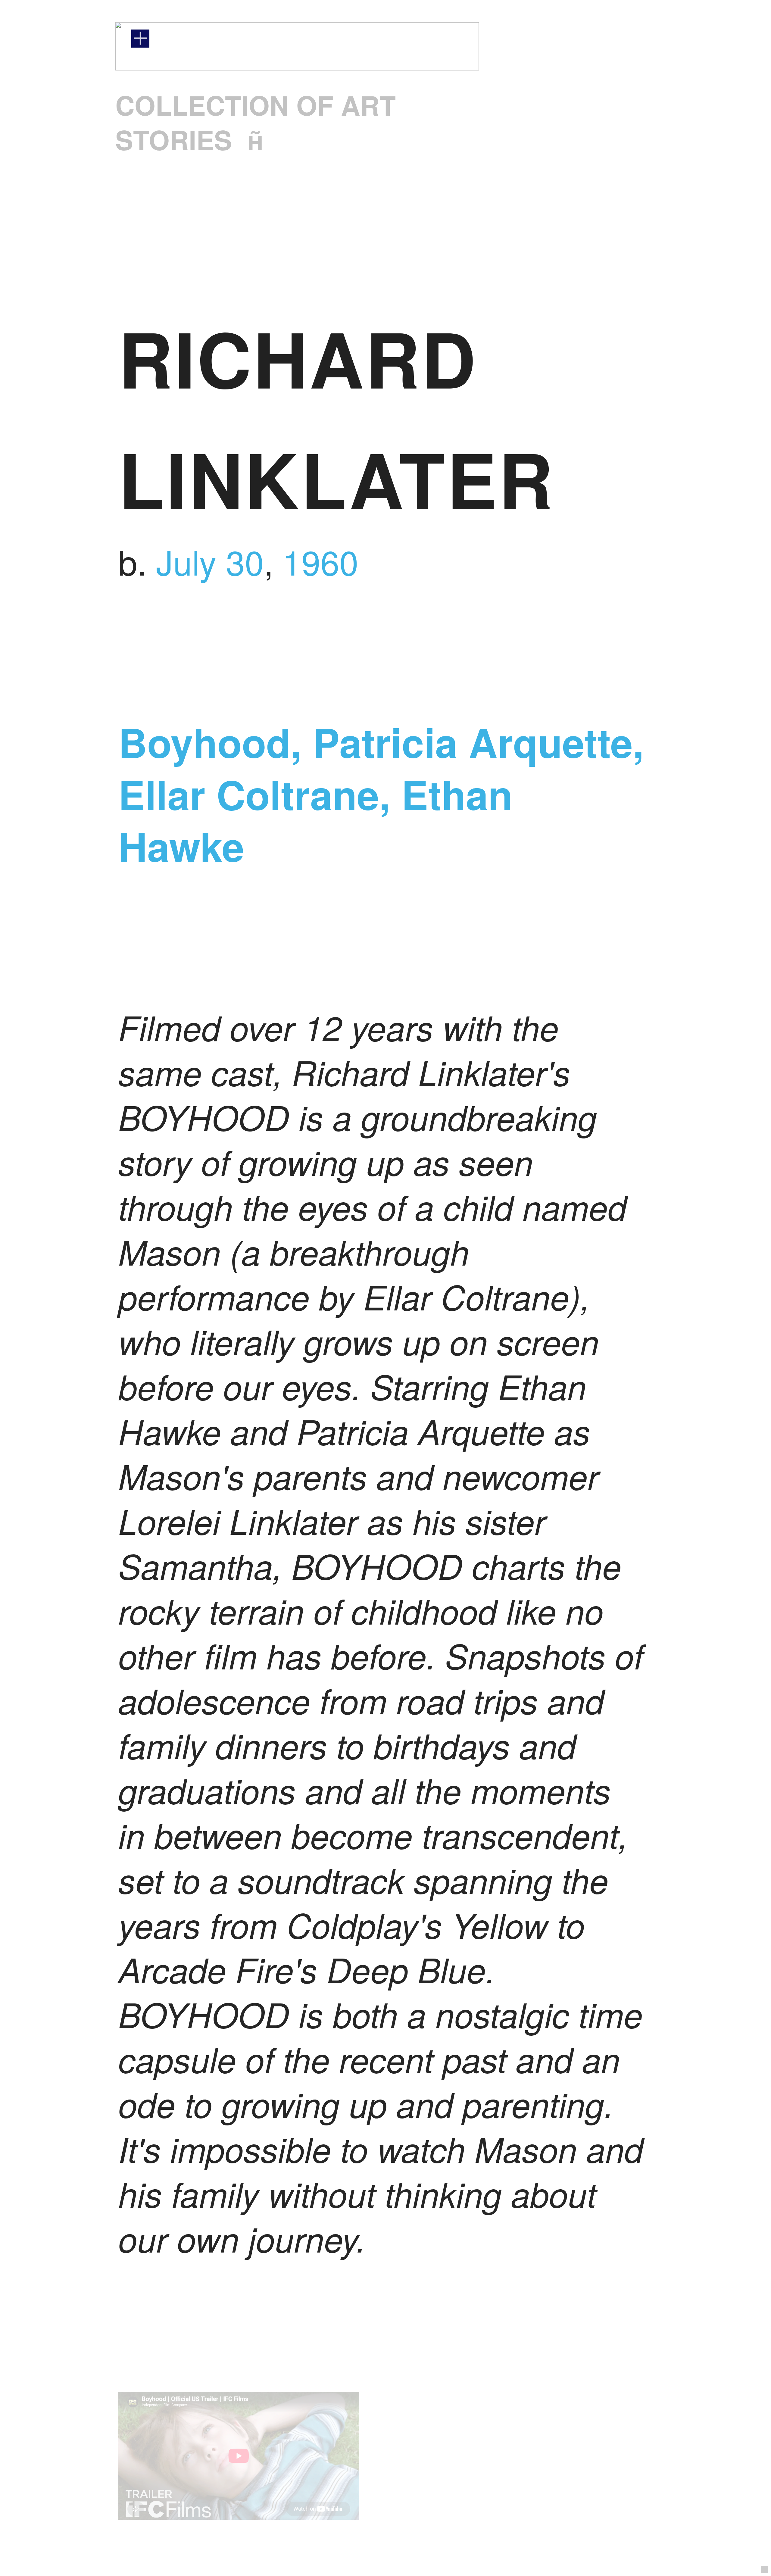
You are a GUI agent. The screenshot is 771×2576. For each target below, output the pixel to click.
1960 (320, 561)
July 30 (210, 561)
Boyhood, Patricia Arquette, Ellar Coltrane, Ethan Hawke (381, 794)
